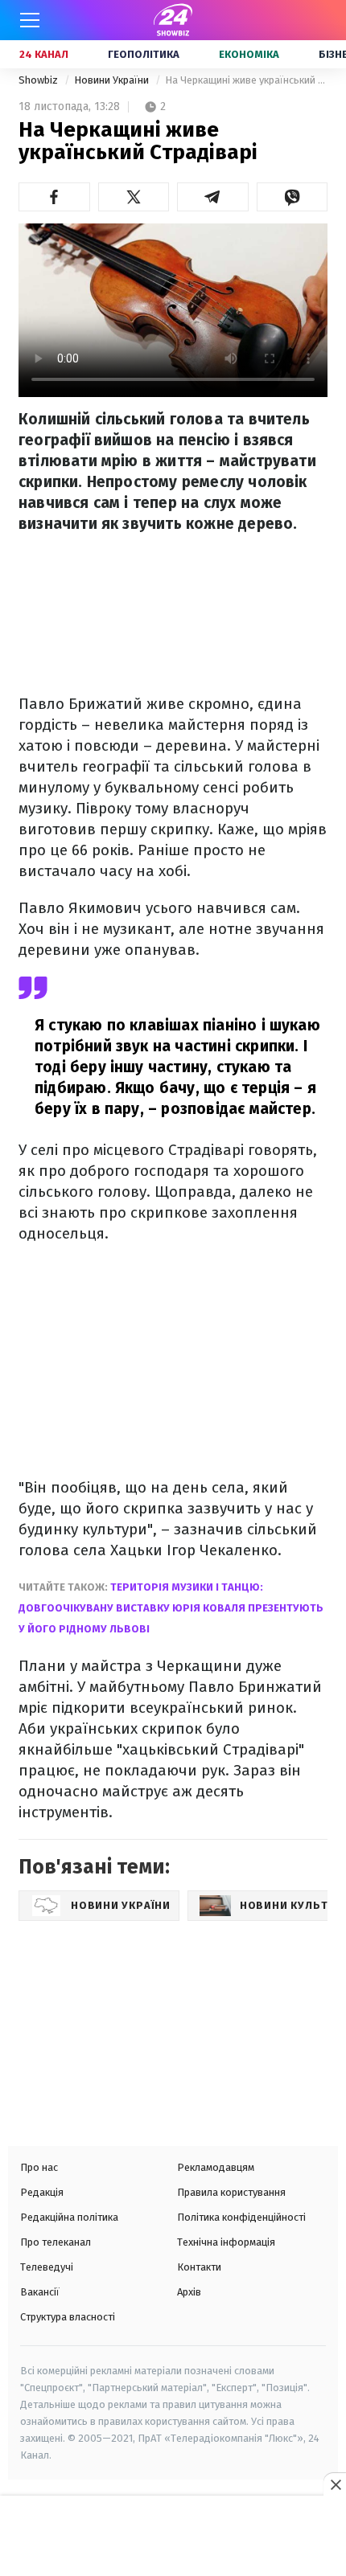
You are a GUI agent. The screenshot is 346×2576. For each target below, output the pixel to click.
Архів (189, 2292)
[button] (54, 197)
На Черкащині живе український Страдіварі (246, 80)
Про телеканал (56, 2242)
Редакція (42, 2192)
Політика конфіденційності (241, 2217)
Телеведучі (47, 2267)
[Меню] (30, 20)
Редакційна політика (69, 2217)
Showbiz (39, 80)
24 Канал (44, 54)
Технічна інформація (226, 2242)
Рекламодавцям (216, 2167)
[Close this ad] (335, 2484)
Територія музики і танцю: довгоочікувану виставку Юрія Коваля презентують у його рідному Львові (171, 1608)
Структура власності (68, 2317)
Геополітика (144, 54)
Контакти (199, 2267)
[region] (173, 2537)
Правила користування (231, 2192)
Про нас (39, 2167)
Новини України (113, 80)
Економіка (249, 54)
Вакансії (40, 2292)
